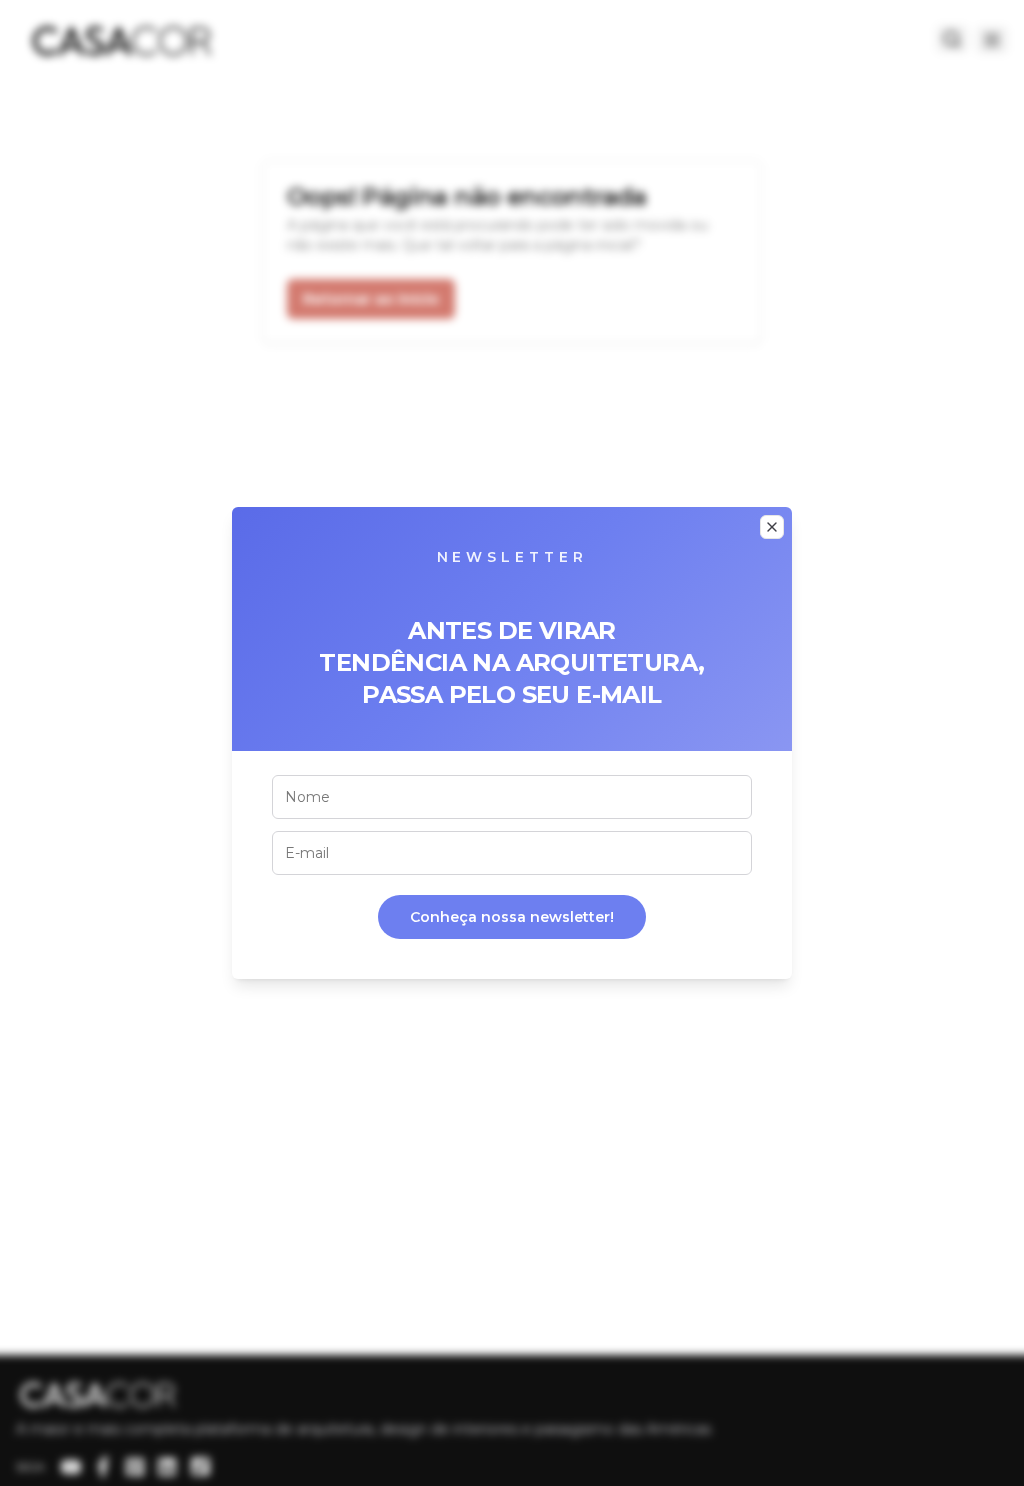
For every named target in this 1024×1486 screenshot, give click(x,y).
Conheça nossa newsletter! (512, 917)
